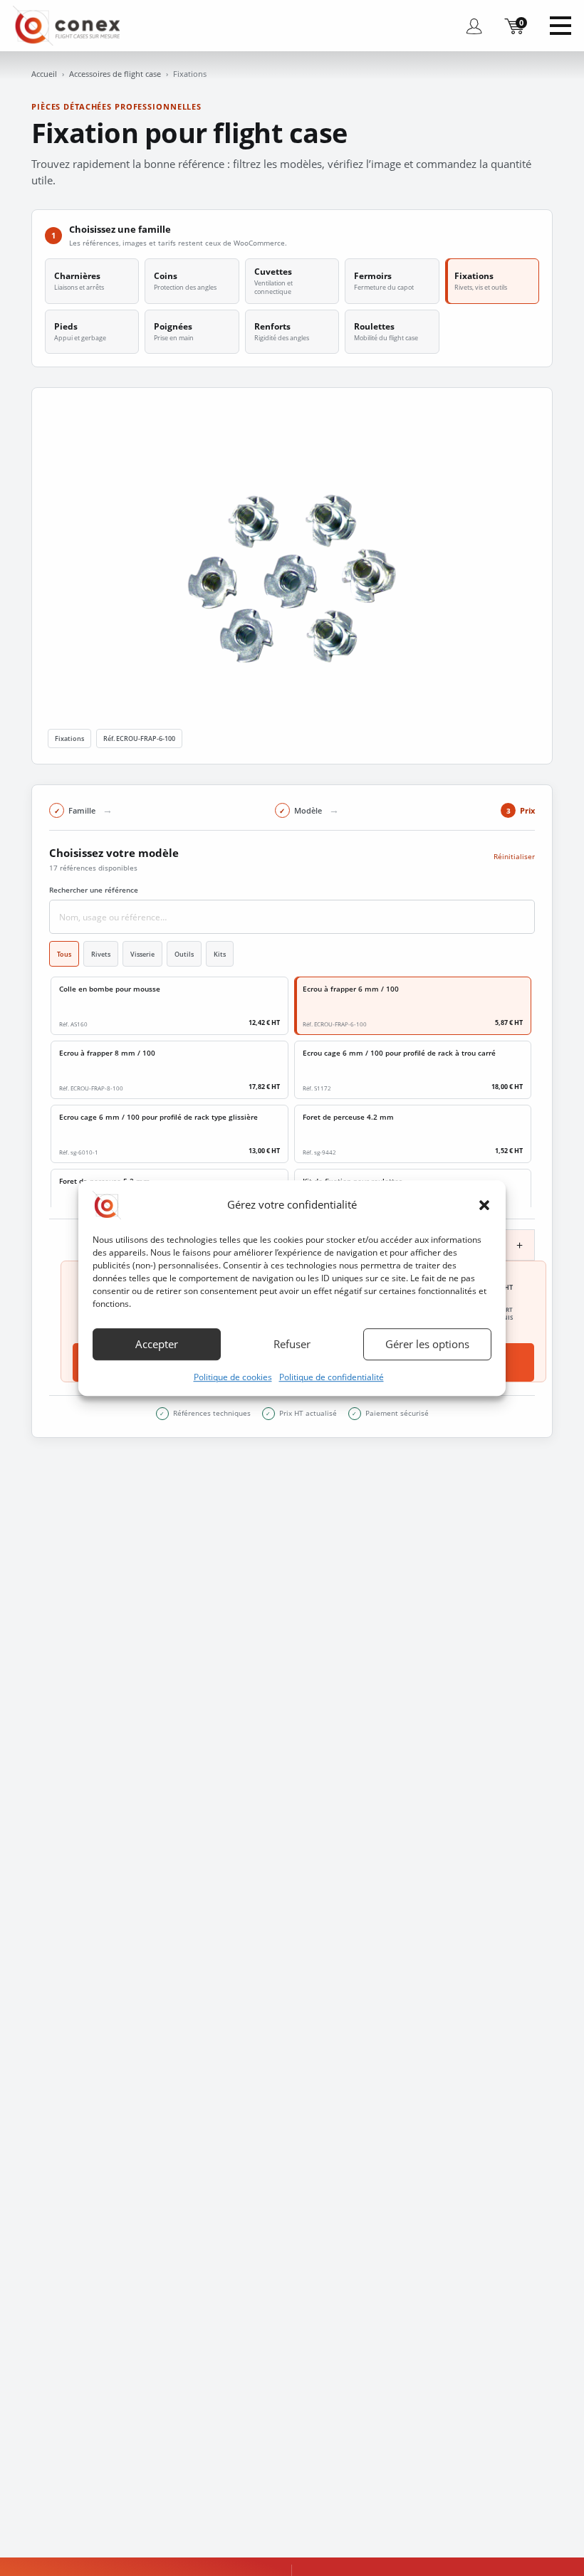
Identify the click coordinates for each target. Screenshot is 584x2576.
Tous (64, 954)
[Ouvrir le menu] (560, 26)
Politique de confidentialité (332, 1377)
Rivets (101, 954)
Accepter (157, 1344)
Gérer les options (427, 1344)
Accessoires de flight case (115, 74)
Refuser (292, 1344)
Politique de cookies (233, 1377)
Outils (184, 954)
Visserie (142, 954)
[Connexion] (474, 26)
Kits (220, 954)
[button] (484, 1205)
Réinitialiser (514, 856)
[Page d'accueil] (70, 25)
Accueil (44, 74)
